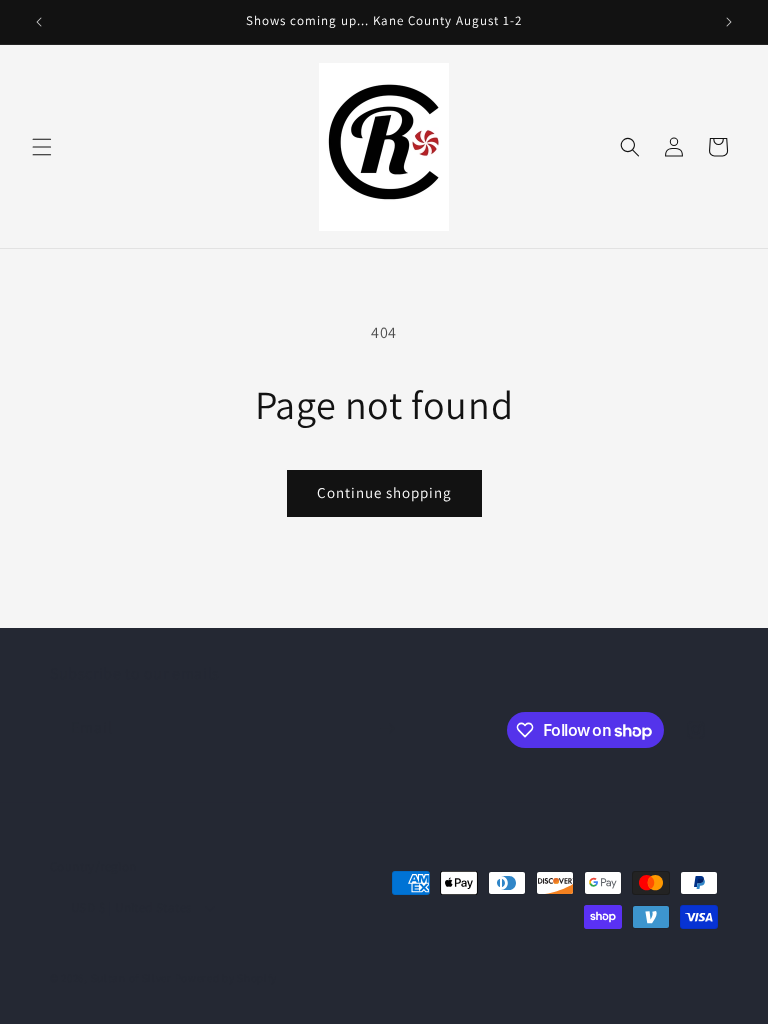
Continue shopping (384, 492)
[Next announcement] (729, 22)
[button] (42, 147)
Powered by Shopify (226, 978)
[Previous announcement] (39, 22)
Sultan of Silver (131, 978)
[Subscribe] (387, 728)
